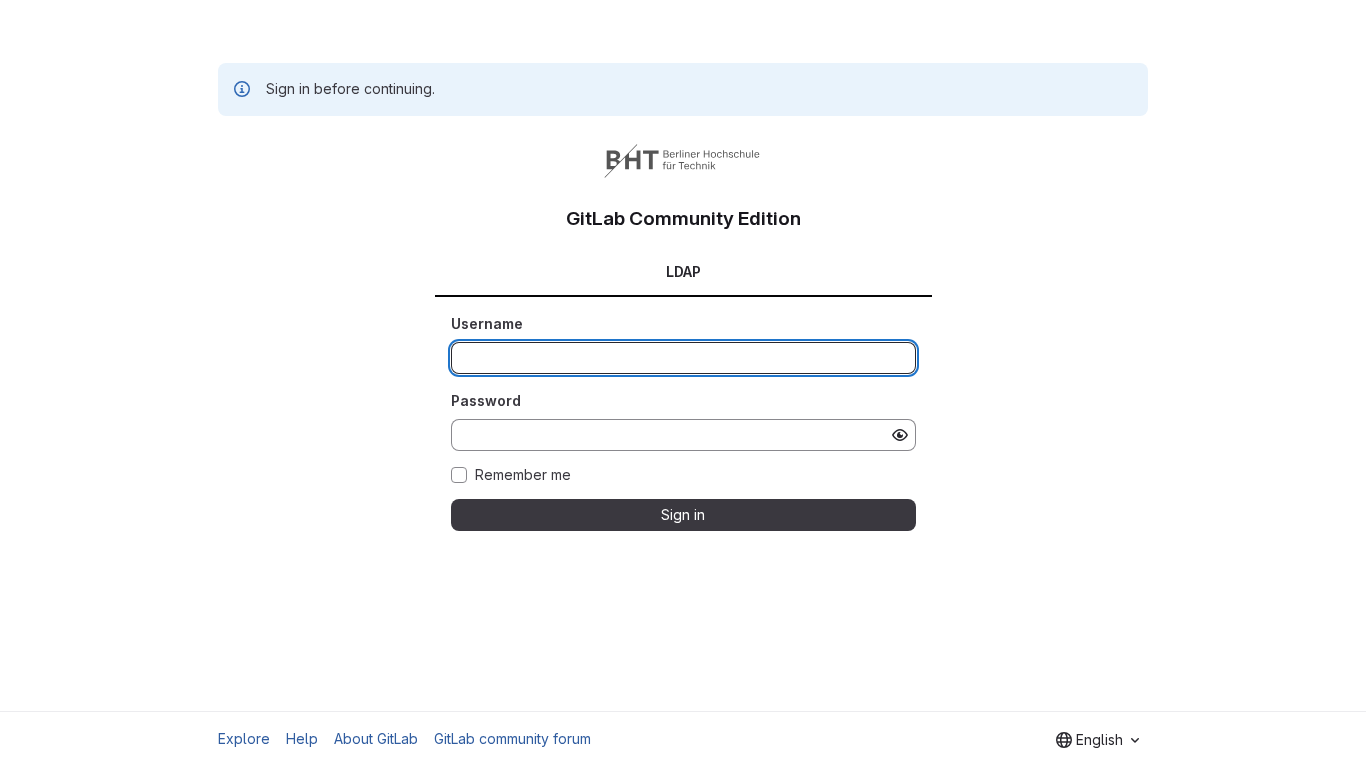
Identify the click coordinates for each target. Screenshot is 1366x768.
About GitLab (376, 738)
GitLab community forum (512, 738)
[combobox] (1097, 740)
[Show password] (900, 435)
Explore (244, 738)
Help (302, 738)
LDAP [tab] (683, 271)
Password (486, 400)
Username (487, 323)
